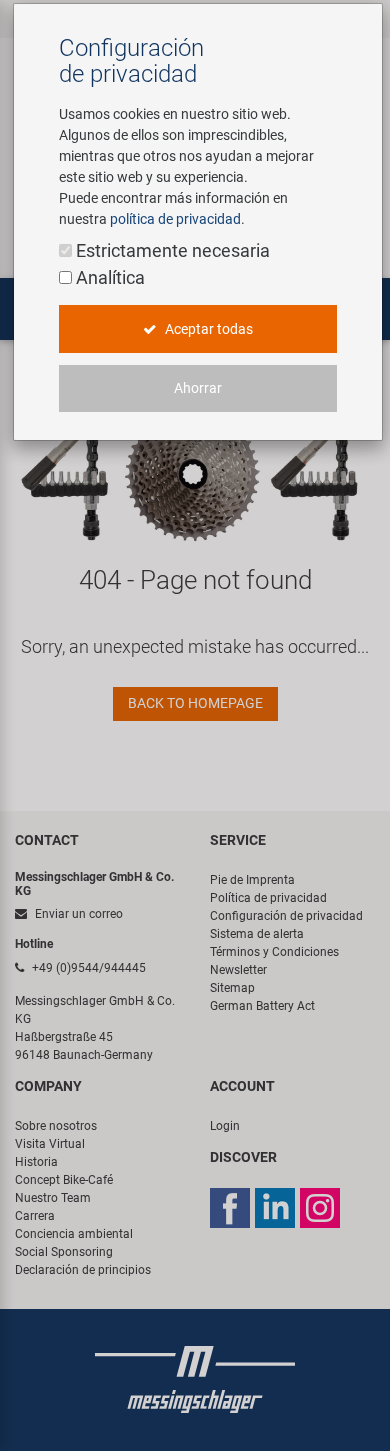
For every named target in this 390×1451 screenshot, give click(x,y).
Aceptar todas (207, 329)
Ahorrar (198, 388)
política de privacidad (175, 219)
